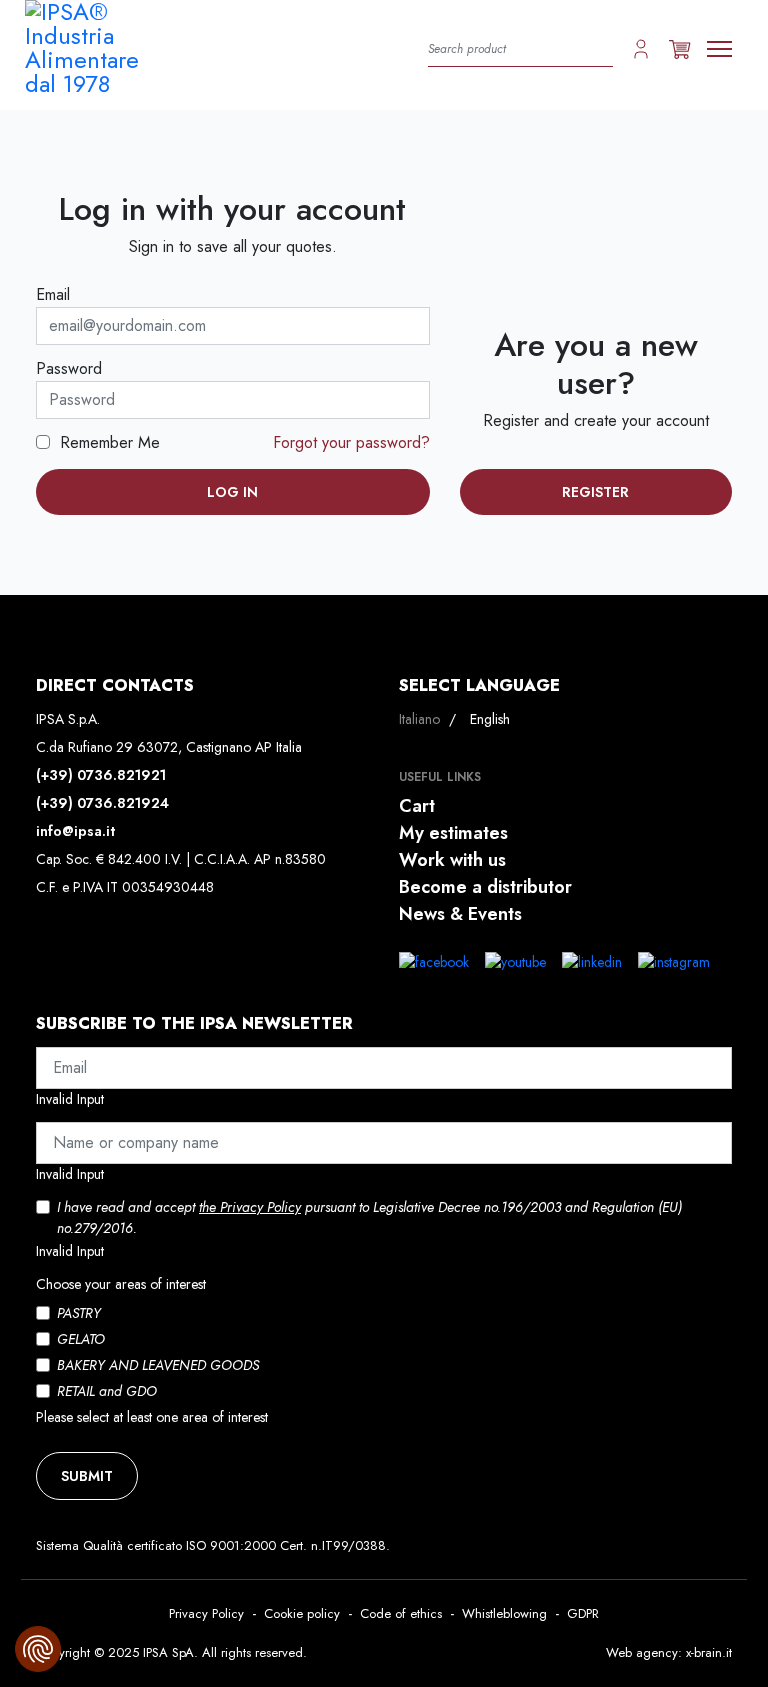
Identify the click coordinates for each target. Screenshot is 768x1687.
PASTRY (79, 1313)
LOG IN (232, 492)
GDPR (583, 1613)
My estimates (453, 833)
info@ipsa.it (75, 831)
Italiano (421, 719)
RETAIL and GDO (107, 1391)
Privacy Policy (206, 1613)
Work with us (452, 860)
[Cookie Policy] (38, 1649)
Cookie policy (302, 1613)
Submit (87, 1476)
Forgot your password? (351, 442)
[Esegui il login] (641, 47)
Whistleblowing (504, 1613)
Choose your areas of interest (121, 1284)
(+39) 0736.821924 (102, 803)
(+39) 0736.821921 (101, 775)
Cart (417, 806)
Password (69, 368)
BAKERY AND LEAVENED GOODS (158, 1365)
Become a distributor (485, 887)
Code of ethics (401, 1613)
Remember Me (110, 442)
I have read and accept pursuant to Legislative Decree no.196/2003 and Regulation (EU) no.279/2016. (369, 1217)
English (490, 719)
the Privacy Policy (250, 1207)
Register (595, 492)
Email (53, 294)
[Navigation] (719, 49)
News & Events (460, 914)
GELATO (81, 1339)
